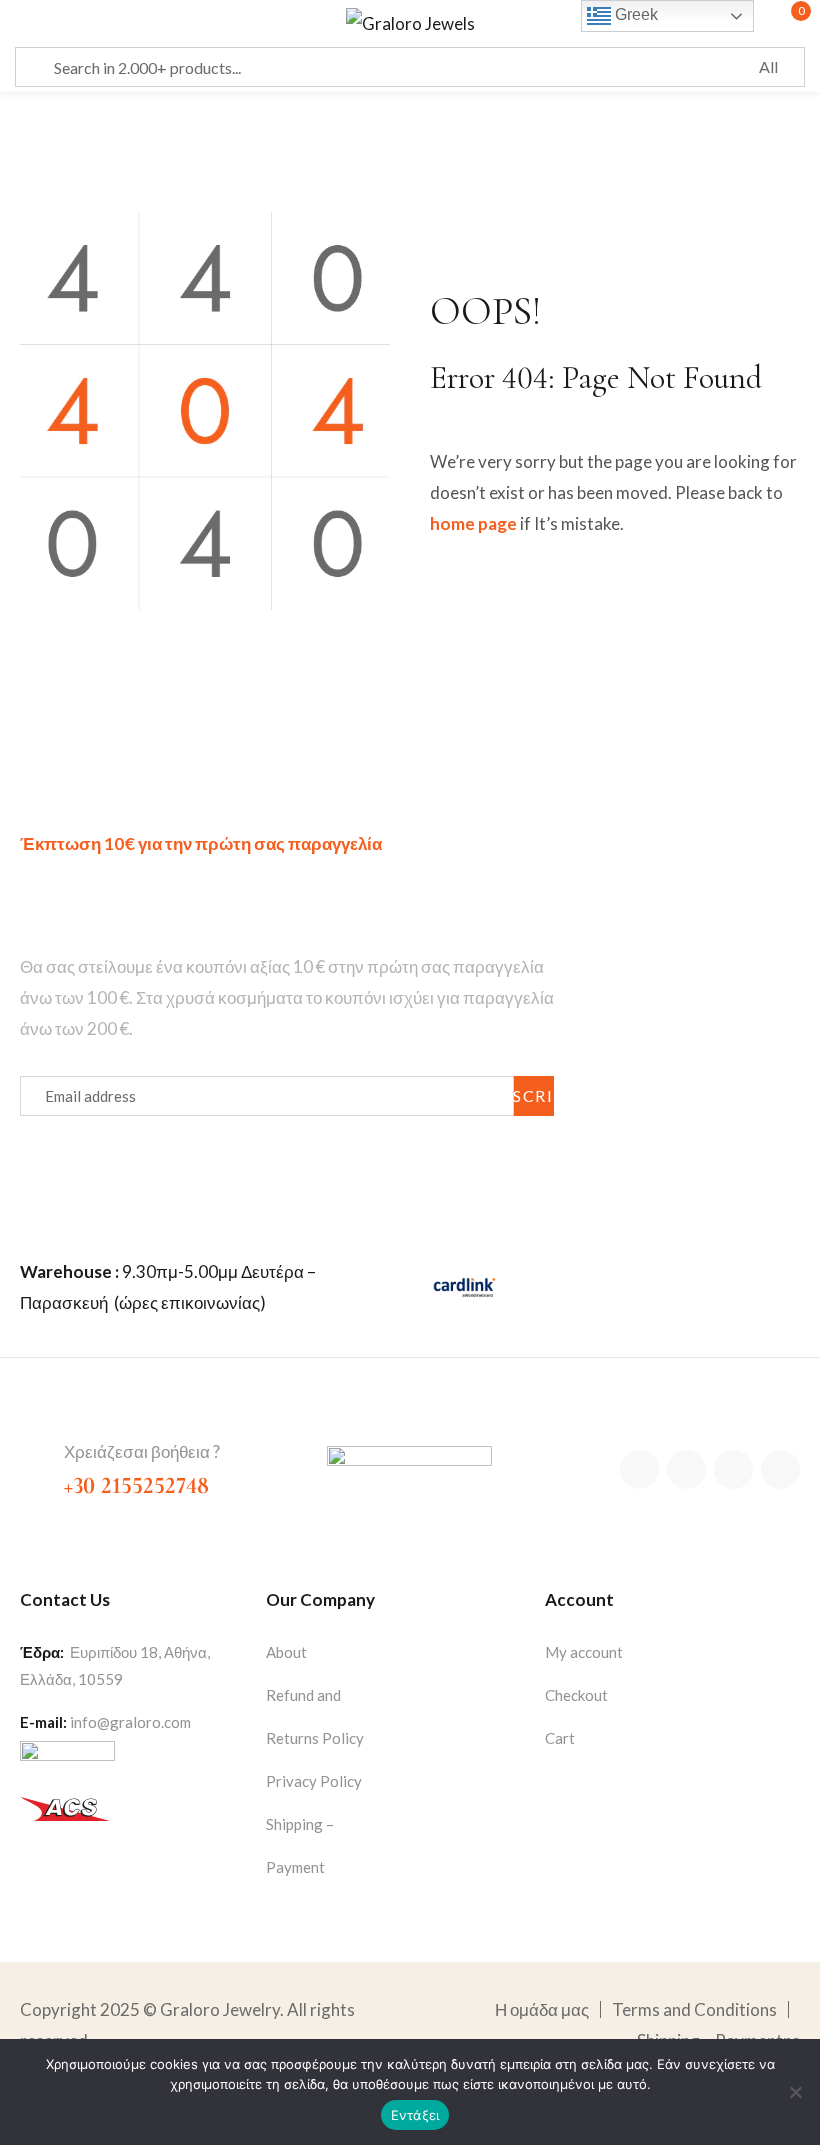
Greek (634, 14)
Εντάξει (415, 2115)
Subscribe (534, 1095)
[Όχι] (795, 2092)
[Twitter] (686, 1469)
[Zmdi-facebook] (639, 1469)
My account (584, 1652)
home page (473, 523)
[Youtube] (780, 1469)
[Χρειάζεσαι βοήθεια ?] (34, 1454)
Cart (560, 1738)
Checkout (576, 1695)
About (286, 1652)
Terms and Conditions (694, 2009)
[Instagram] (733, 1469)
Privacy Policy (314, 1781)
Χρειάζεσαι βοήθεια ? (142, 1451)
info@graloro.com (130, 1722)
